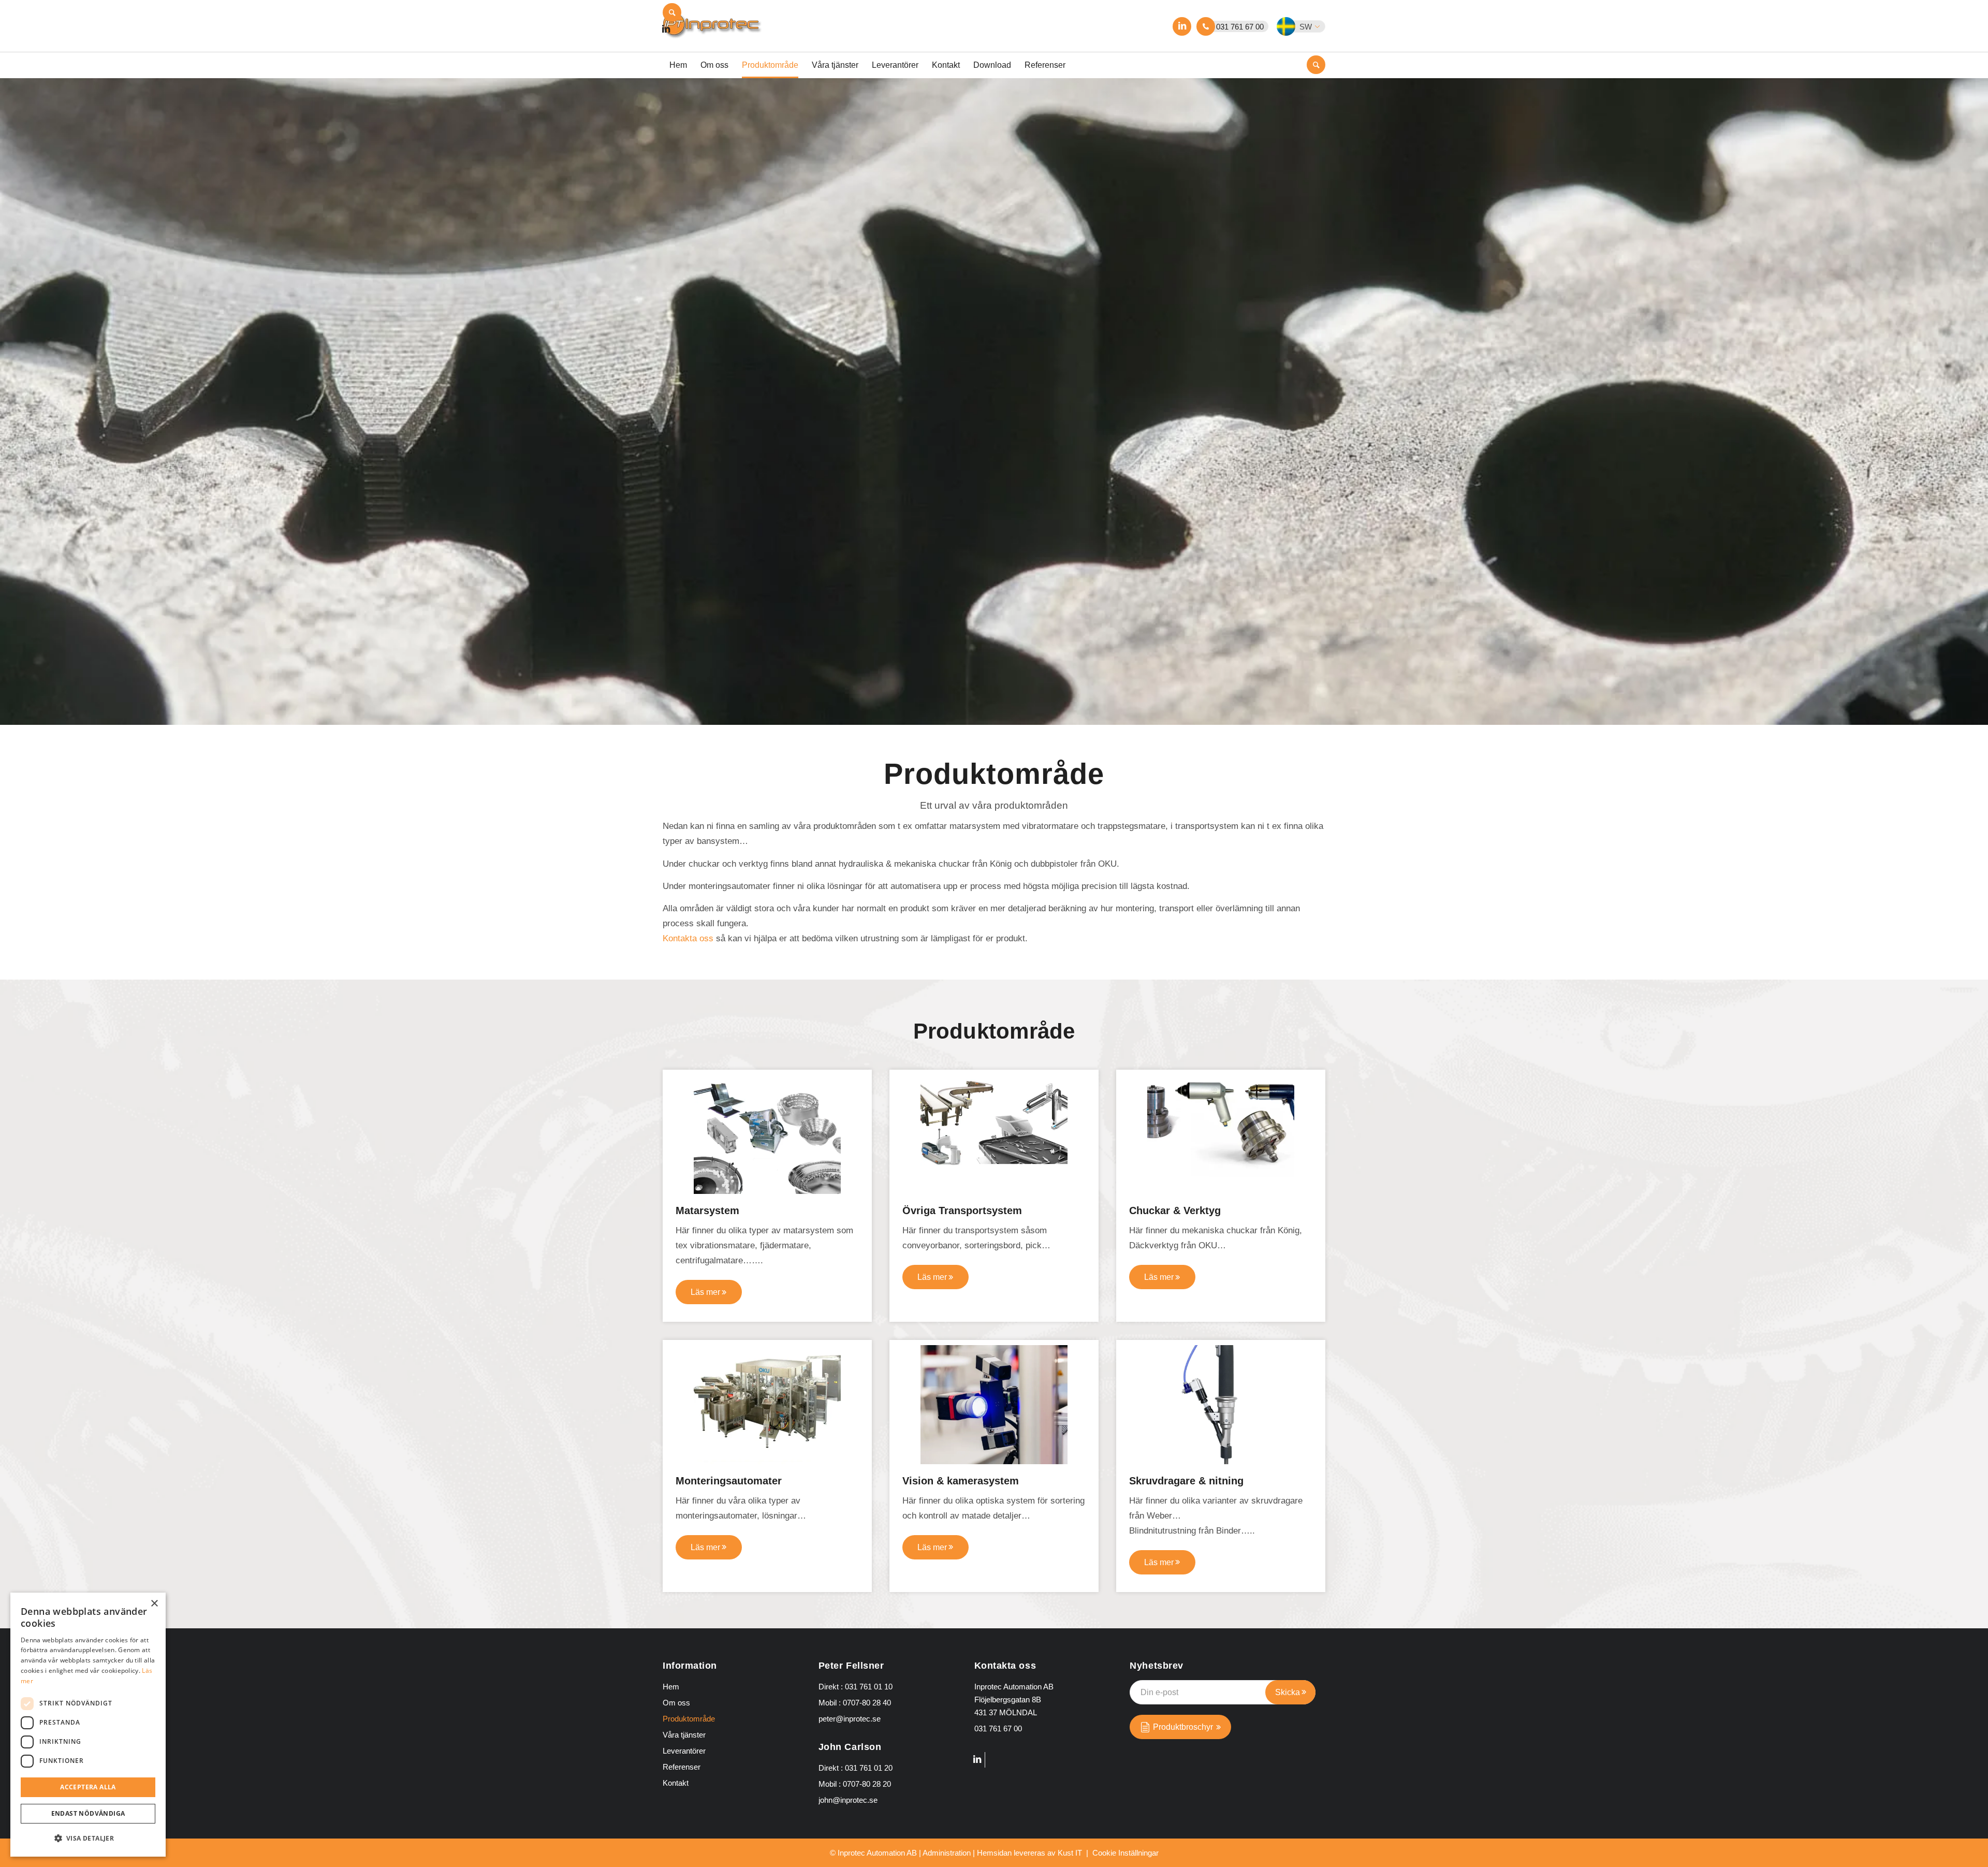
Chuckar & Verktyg (1175, 1210)
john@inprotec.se (848, 1800)
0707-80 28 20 (867, 1784)
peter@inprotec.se (850, 1719)
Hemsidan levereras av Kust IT (1029, 1853)
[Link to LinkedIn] (1182, 26)
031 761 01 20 (869, 1768)
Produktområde (689, 1719)
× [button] (154, 1604)
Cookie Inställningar (1125, 1853)
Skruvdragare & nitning (1186, 1481)
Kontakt (676, 1783)
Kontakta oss (688, 938)
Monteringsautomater (729, 1481)
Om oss (676, 1703)
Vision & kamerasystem (961, 1481)
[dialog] (88, 1725)
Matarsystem (707, 1210)
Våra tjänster (684, 1735)
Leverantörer (684, 1751)
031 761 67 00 (1240, 27)
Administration (947, 1853)
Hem (671, 1687)
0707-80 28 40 (867, 1703)
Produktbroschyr (1183, 1727)
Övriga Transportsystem (962, 1210)
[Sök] (672, 12)
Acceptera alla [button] (88, 1787)
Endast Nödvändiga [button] (88, 1813)
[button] (1307, 26)
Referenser (682, 1767)
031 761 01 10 (869, 1687)
